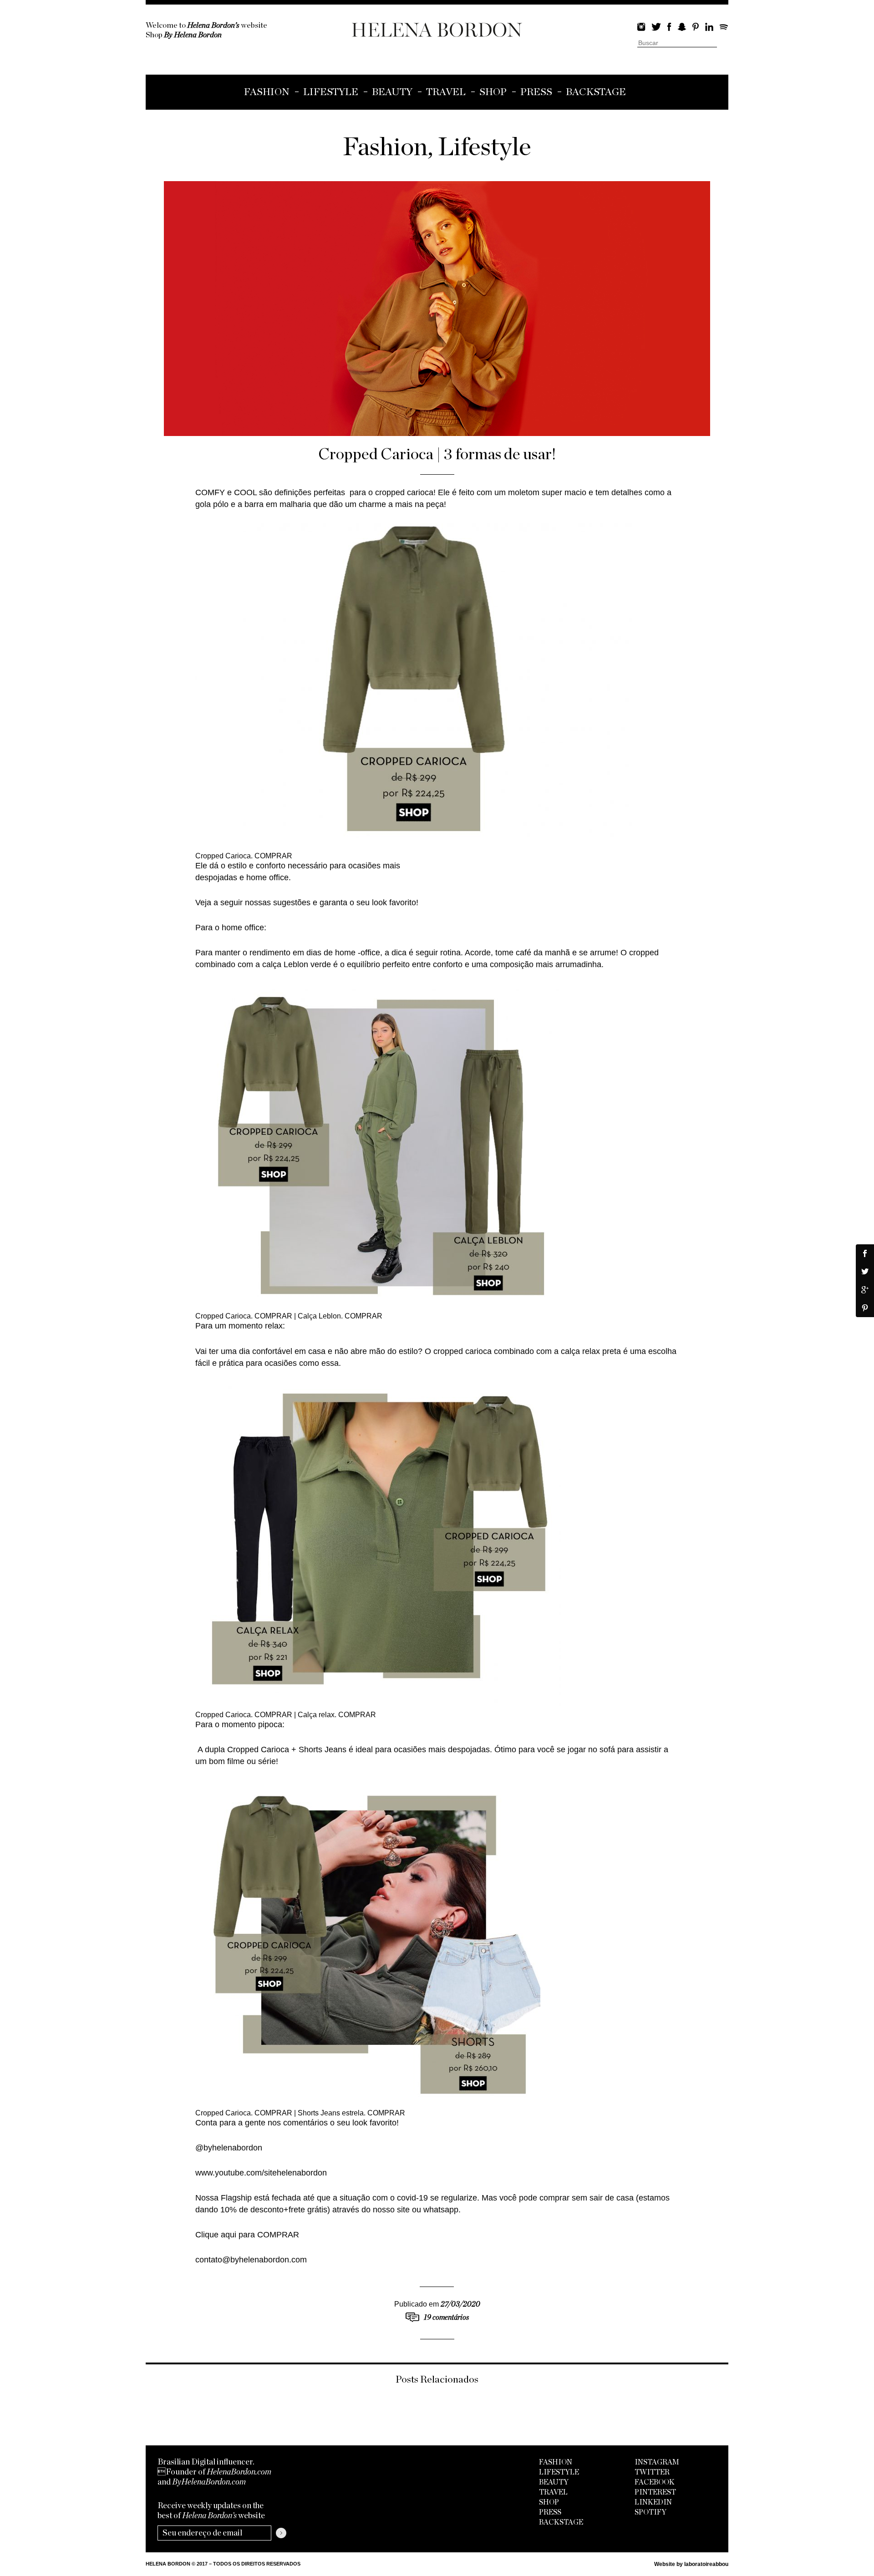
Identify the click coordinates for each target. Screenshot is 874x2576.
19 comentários (446, 2317)
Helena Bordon (437, 30)
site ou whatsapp (428, 2210)
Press (536, 92)
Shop (493, 92)
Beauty (392, 92)
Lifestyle (331, 92)
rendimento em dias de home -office (315, 953)
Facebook (669, 27)
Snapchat (682, 27)
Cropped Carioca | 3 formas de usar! (437, 454)
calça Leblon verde (297, 964)
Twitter (656, 27)
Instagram (641, 27)
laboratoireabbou (706, 2564)
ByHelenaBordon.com (209, 2482)
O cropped (640, 953)
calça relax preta (591, 1351)
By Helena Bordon (193, 35)
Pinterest (696, 27)
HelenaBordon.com (239, 2472)
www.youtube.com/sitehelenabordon (261, 2173)
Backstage (596, 92)
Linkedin (709, 27)
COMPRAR (273, 856)
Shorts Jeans (323, 1749)
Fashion (267, 92)
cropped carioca (404, 492)
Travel (446, 92)
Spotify (724, 27)
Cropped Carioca (258, 1749)
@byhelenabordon (229, 2148)
